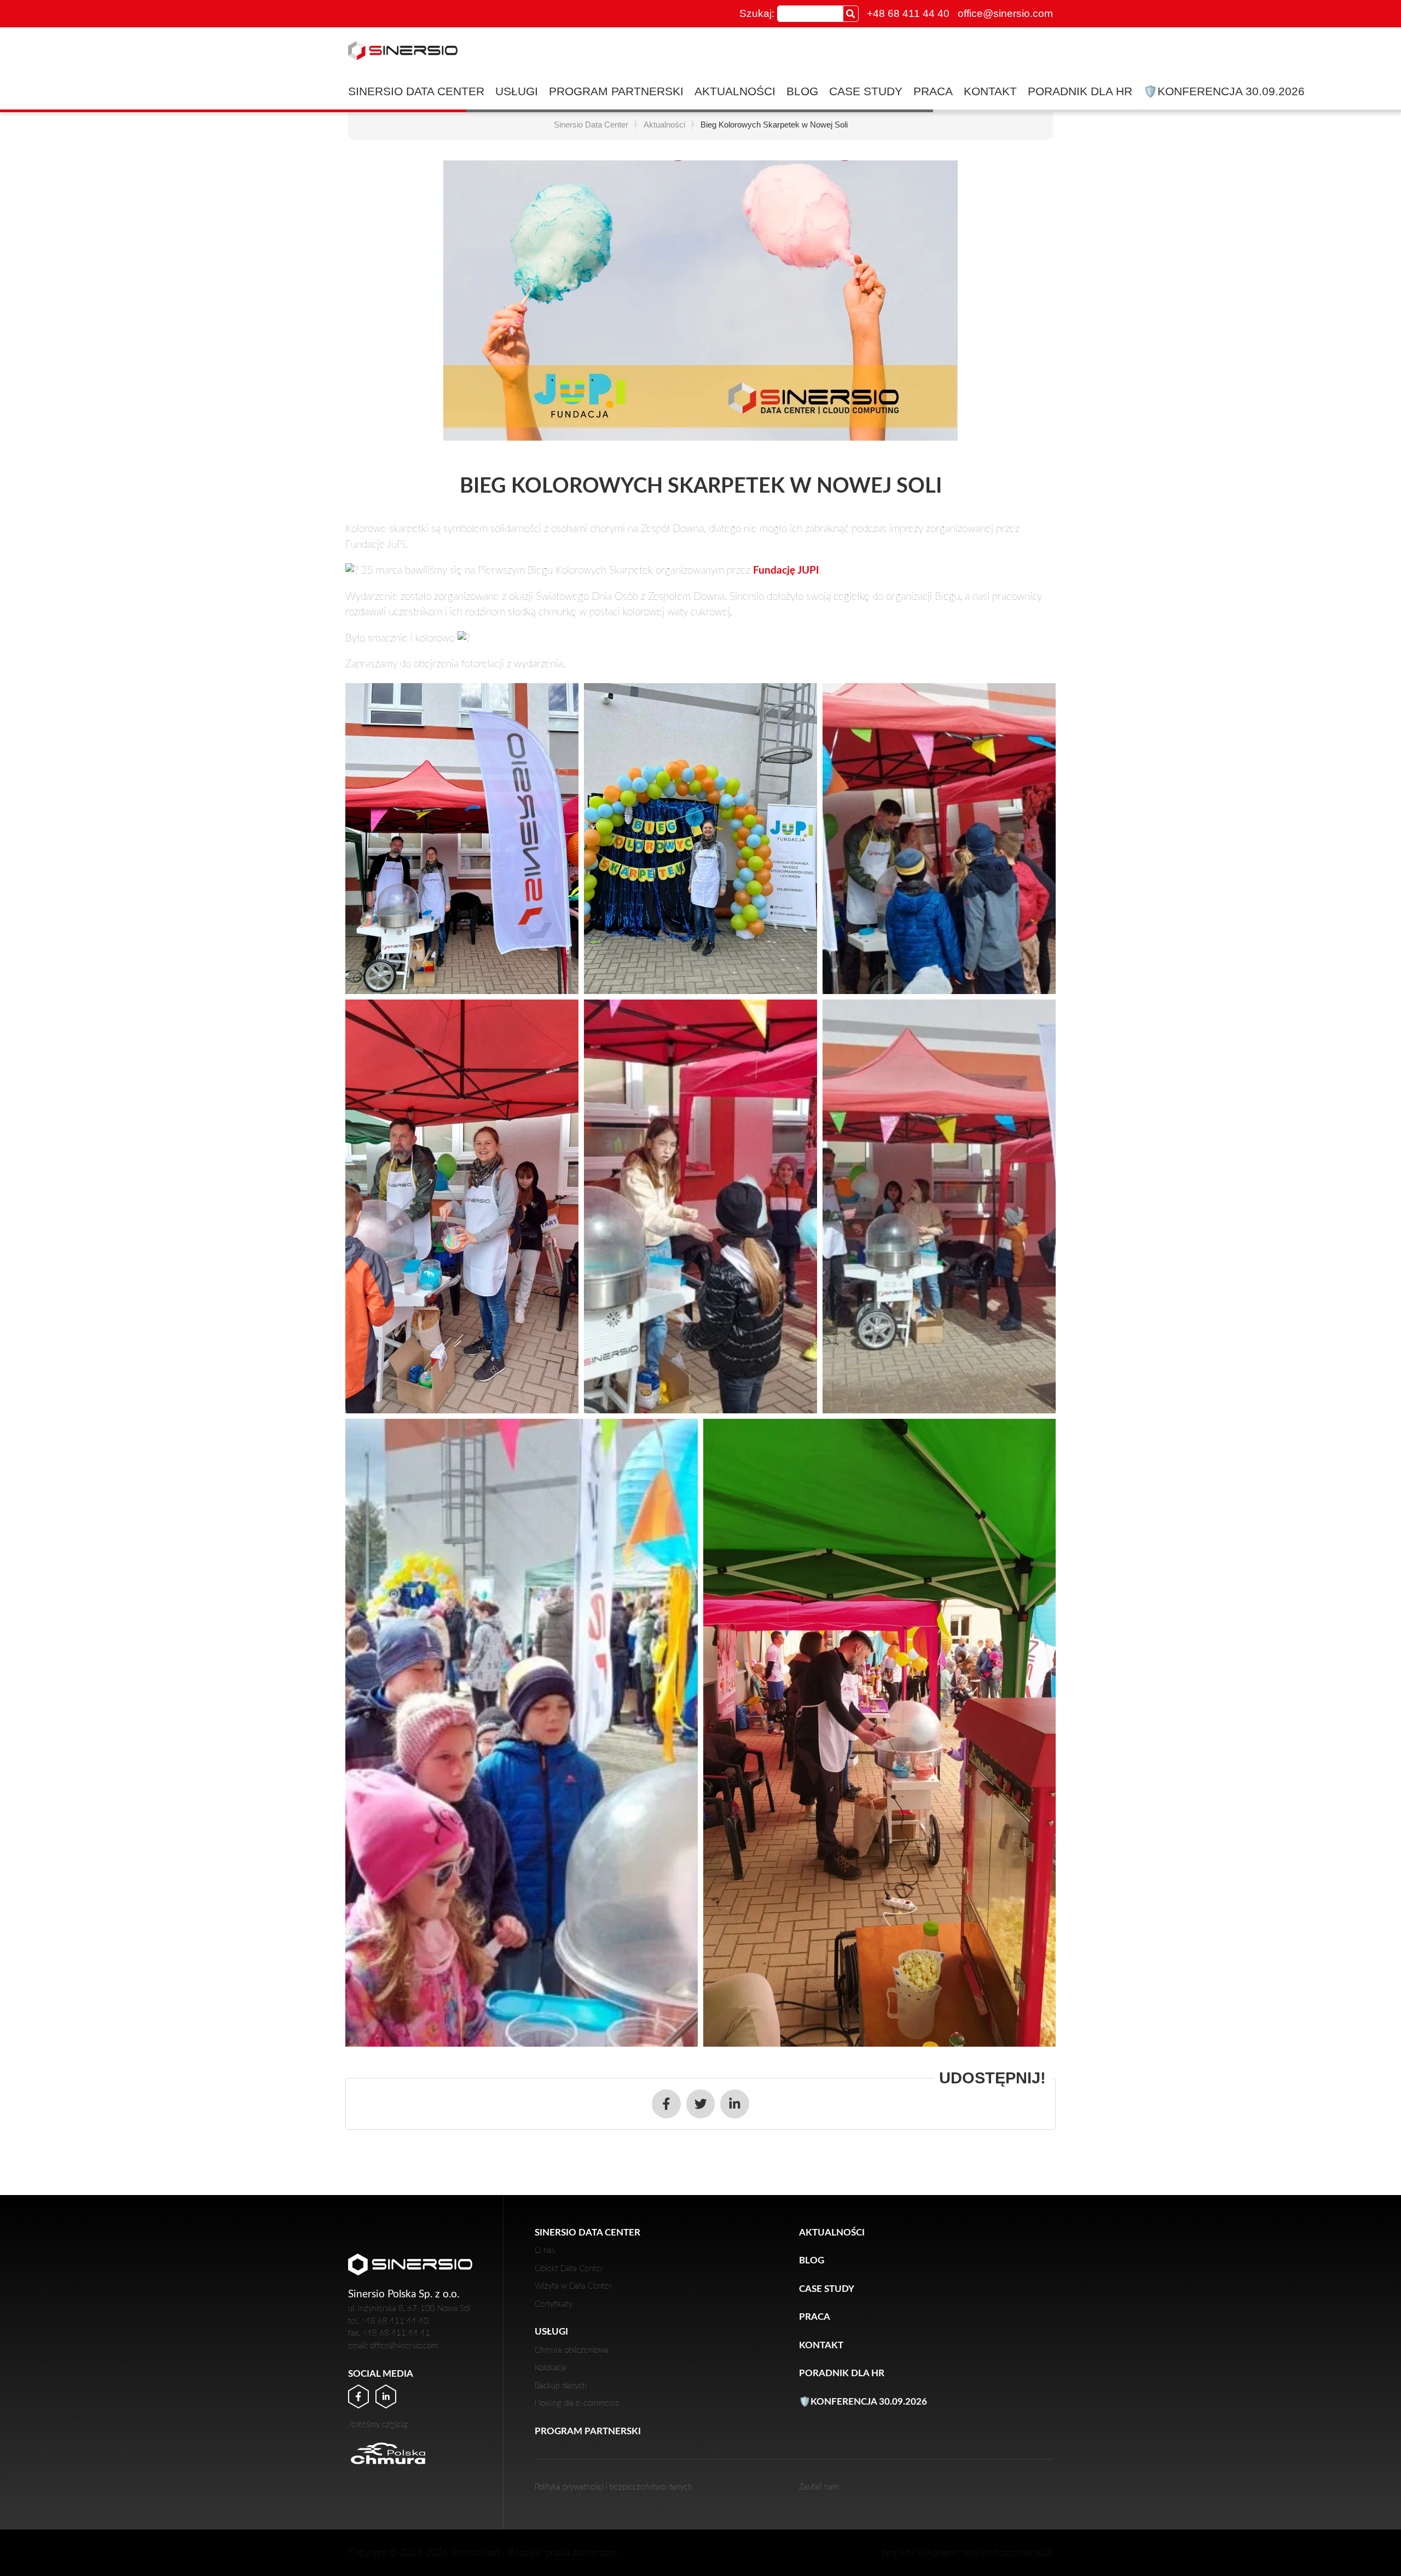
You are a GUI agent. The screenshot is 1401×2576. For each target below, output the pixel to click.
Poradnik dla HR (1080, 91)
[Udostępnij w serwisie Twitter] (701, 2104)
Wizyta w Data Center (573, 2286)
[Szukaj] (851, 13)
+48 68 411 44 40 (908, 13)
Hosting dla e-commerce (577, 2403)
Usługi (517, 91)
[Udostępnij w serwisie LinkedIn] (735, 2104)
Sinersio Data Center (416, 91)
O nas (545, 2251)
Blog (802, 91)
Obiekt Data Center (569, 2269)
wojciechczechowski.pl (1008, 2553)
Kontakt (990, 91)
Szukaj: (757, 13)
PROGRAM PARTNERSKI (616, 91)
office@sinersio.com (1005, 13)
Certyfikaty (554, 2304)
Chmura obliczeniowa (572, 2350)
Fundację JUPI (786, 571)
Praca (933, 91)
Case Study (866, 91)
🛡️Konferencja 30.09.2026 (1224, 91)
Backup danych (561, 2386)
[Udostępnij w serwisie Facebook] (666, 2104)
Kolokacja (551, 2368)
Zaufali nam (819, 2487)
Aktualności (735, 91)
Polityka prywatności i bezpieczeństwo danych (613, 2487)
